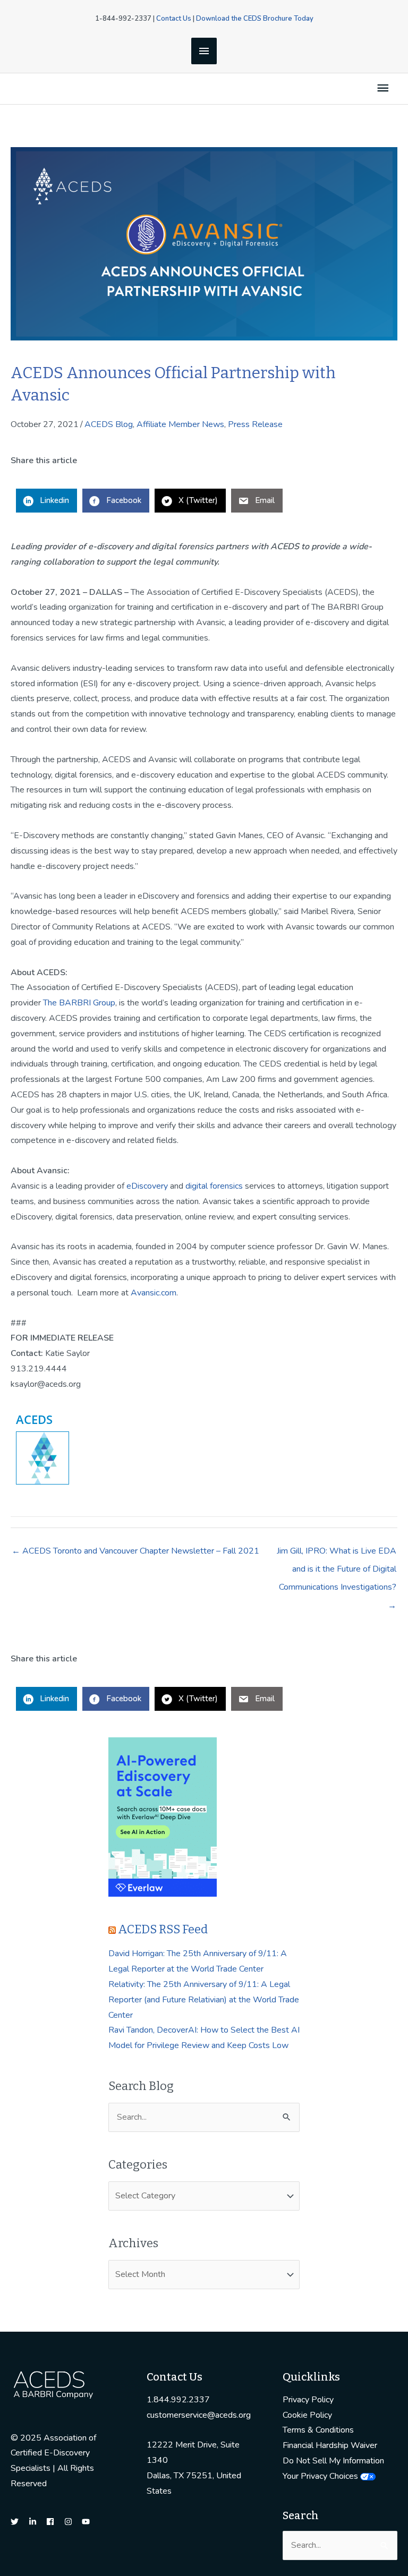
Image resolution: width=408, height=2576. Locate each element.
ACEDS (34, 1419)
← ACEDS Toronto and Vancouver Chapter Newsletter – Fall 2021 (135, 1551)
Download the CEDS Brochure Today (255, 19)
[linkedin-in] (37, 2522)
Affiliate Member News (180, 424)
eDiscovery (147, 1186)
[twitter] (19, 2522)
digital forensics (214, 1186)
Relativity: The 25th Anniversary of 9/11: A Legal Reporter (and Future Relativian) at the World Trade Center (204, 2000)
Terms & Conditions (318, 2430)
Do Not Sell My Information (333, 2461)
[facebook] (54, 2522)
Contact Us (174, 19)
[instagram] (72, 2522)
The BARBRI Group (79, 1003)
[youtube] (87, 2522)
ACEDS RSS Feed (163, 1929)
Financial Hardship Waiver (330, 2445)
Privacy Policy (308, 2400)
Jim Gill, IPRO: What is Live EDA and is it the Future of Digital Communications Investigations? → (337, 1553)
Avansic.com (154, 1293)
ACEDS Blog (109, 424)
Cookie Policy (307, 2415)
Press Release (255, 424)
